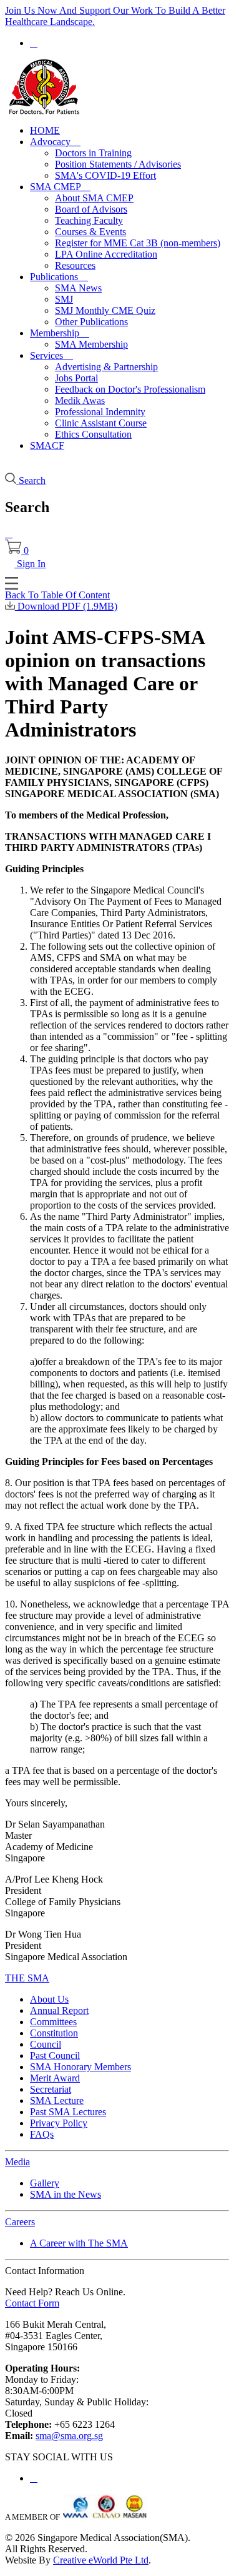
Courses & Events (90, 232)
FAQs (42, 2134)
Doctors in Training (93, 153)
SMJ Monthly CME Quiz (105, 310)
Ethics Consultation (93, 434)
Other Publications (91, 322)
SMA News (78, 288)
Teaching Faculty (89, 220)
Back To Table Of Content (57, 595)
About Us (49, 1999)
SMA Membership (91, 344)
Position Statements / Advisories (118, 164)
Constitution (54, 2033)
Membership (60, 333)
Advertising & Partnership (106, 367)
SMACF (47, 445)
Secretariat (51, 2089)
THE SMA (27, 1978)
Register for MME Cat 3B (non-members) (138, 243)
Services (51, 355)
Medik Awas (80, 400)
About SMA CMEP (94, 198)
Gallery (45, 2183)
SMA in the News (66, 2194)
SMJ (64, 299)
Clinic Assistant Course (101, 423)
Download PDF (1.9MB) (66, 606)
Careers (20, 2222)
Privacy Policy (59, 2123)
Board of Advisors (91, 209)
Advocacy (55, 142)
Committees (53, 2022)
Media (17, 2162)
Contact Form (32, 2303)
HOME (45, 130)
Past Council (55, 2055)
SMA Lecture (57, 2101)
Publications (59, 277)
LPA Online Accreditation (106, 254)
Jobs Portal (76, 378)
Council (46, 2044)
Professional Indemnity (100, 412)
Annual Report (59, 2010)
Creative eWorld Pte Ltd (101, 2560)
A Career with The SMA (79, 2243)
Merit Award (55, 2078)
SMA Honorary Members (80, 2067)
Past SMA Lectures (68, 2112)
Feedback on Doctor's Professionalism (130, 389)
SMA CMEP (60, 187)
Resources (75, 265)
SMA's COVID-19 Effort (105, 175)
